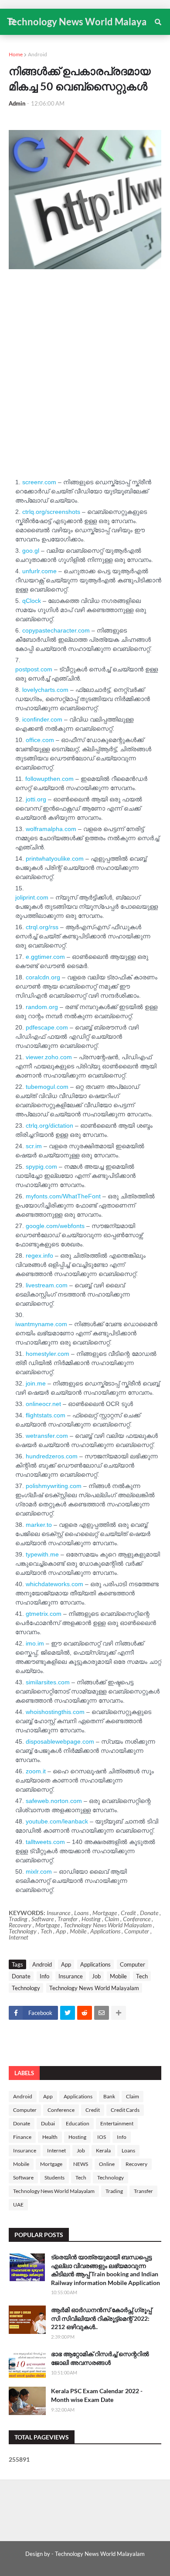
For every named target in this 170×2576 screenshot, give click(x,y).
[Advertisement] (85, 390)
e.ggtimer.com (45, 957)
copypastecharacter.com (57, 630)
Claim (133, 2096)
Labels (24, 2073)
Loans (128, 2150)
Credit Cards (125, 2110)
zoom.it (36, 1771)
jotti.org (36, 799)
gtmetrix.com (44, 1614)
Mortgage (51, 2164)
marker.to (39, 1525)
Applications (95, 1964)
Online (107, 2164)
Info (44, 1976)
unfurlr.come (39, 571)
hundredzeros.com (52, 1456)
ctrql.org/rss (42, 927)
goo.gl (31, 551)
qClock (32, 601)
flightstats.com (46, 1415)
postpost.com (34, 669)
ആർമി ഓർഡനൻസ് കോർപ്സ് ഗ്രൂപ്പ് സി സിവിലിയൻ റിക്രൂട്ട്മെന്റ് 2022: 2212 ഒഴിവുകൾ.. (101, 2318)
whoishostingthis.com (55, 1712)
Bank (109, 2096)
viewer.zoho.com (49, 1057)
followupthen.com (49, 779)
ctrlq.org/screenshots (51, 512)
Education (78, 2123)
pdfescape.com (47, 1027)
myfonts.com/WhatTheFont (63, 1196)
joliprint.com (32, 897)
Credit (93, 2110)
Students (54, 2177)
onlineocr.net (43, 1404)
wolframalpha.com (51, 829)
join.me (36, 1383)
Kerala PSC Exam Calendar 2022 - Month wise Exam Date (97, 2395)
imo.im (35, 1643)
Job (96, 1976)
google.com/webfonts (55, 1226)
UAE (18, 2205)
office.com (40, 740)
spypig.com (41, 1167)
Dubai (48, 2123)
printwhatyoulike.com (55, 859)
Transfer (143, 2191)
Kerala (103, 2150)
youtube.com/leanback (57, 1821)
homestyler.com (48, 1354)
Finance (22, 2137)
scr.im (34, 1146)
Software (23, 2177)
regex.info (39, 1256)
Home (16, 54)
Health (50, 2137)
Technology (26, 1988)
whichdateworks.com (54, 1584)
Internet (56, 2150)
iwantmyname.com (41, 1324)
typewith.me (42, 1554)
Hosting (77, 2137)
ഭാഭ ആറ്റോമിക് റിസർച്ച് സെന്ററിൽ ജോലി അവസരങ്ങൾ (100, 2358)
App (66, 1964)
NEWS (81, 2164)
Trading (114, 2191)
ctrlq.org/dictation (49, 1126)
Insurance (71, 1976)
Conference (61, 2110)
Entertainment (117, 2123)
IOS (102, 2137)
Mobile (118, 1976)
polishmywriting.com (54, 1486)
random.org (42, 1007)
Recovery (136, 2164)
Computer (133, 1964)
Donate (21, 1976)
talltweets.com (45, 1842)
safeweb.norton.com (54, 1801)
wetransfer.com (47, 1436)
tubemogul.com (47, 1087)
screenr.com (39, 482)
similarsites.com (48, 1682)
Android (37, 54)
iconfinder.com (42, 719)
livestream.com (47, 1285)
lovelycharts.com (45, 690)
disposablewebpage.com (60, 1741)
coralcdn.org (43, 977)
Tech (142, 1976)
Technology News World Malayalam (85, 22)
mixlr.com (39, 1871)
